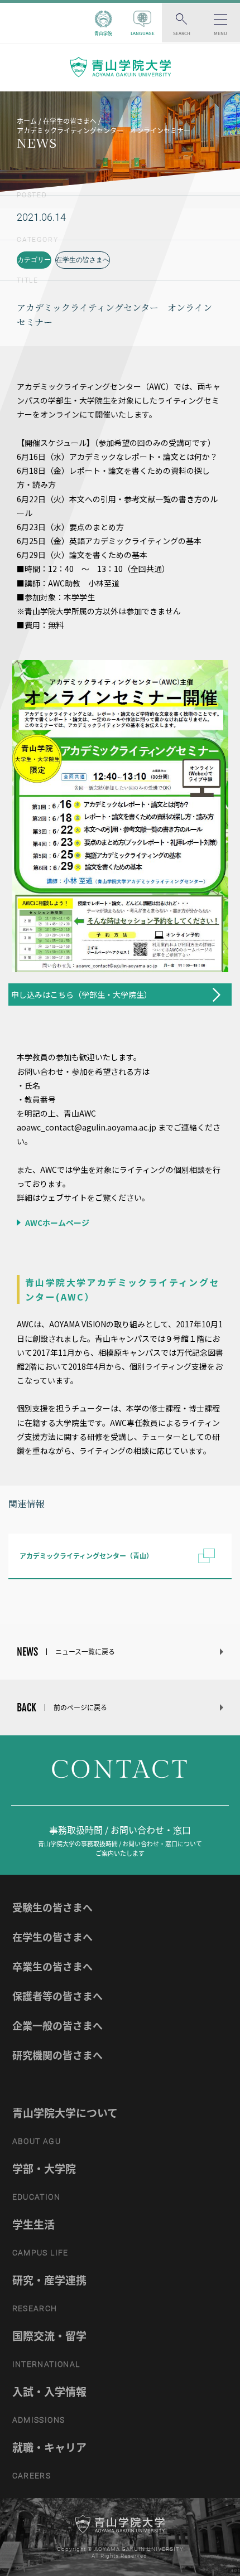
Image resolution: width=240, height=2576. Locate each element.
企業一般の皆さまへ (57, 2026)
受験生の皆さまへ (52, 1907)
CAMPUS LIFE (40, 2253)
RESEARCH (35, 2308)
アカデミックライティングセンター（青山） (86, 1556)
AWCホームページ (56, 1222)
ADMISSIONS (39, 2420)
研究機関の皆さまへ (57, 2055)
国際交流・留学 (49, 2336)
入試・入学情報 (49, 2391)
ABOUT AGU (37, 2141)
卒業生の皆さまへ (52, 1966)
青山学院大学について (65, 2113)
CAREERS (32, 2476)
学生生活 (33, 2224)
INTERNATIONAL (46, 2364)
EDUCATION (37, 2197)
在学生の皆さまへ (83, 260)
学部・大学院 (44, 2169)
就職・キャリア (49, 2447)
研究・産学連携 (49, 2280)
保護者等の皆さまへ (57, 1996)
